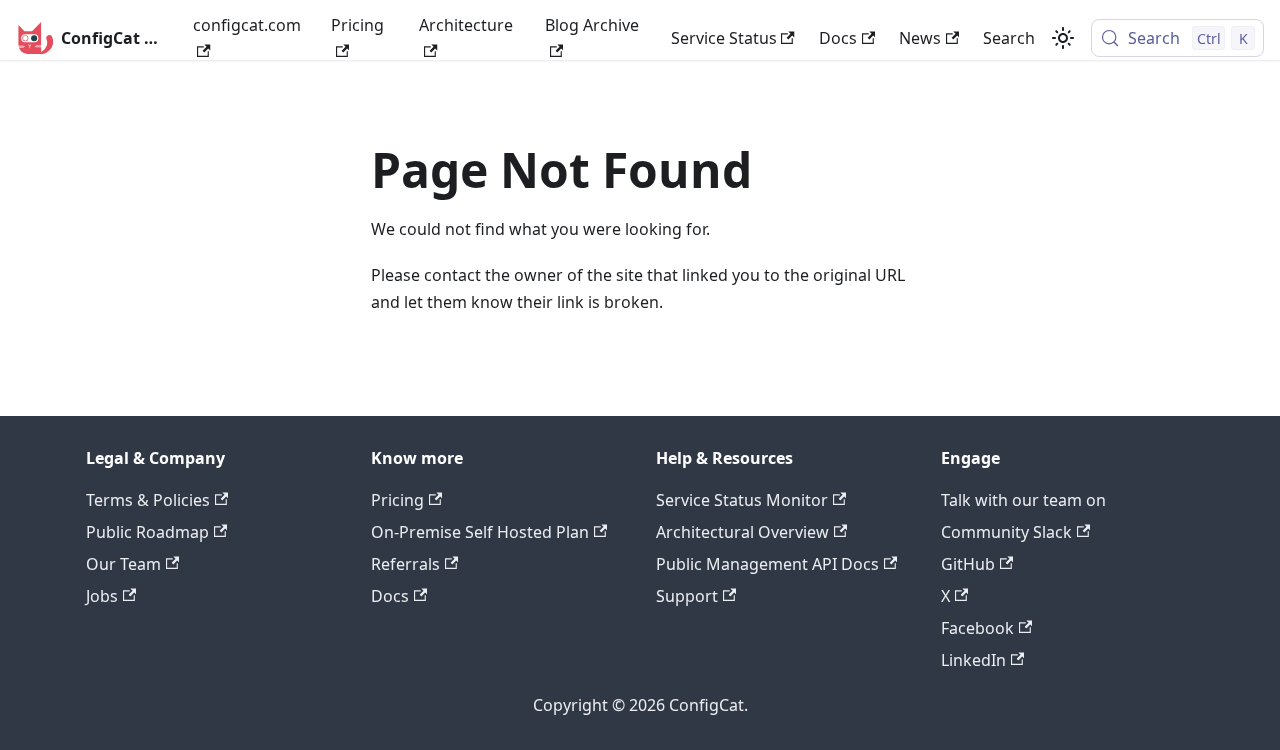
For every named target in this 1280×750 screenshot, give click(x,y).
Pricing (357, 25)
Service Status (724, 38)
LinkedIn (973, 660)
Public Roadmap (147, 532)
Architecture (466, 25)
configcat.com (247, 25)
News (920, 38)
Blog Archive (592, 25)
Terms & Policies (148, 500)
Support (687, 596)
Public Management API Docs (767, 564)
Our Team (123, 564)
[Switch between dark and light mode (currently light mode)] (1063, 38)
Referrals (405, 564)
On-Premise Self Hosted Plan (480, 532)
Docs (838, 38)
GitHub (968, 564)
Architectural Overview (742, 532)
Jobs (102, 596)
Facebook (977, 628)
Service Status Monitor (742, 500)
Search (1009, 38)
